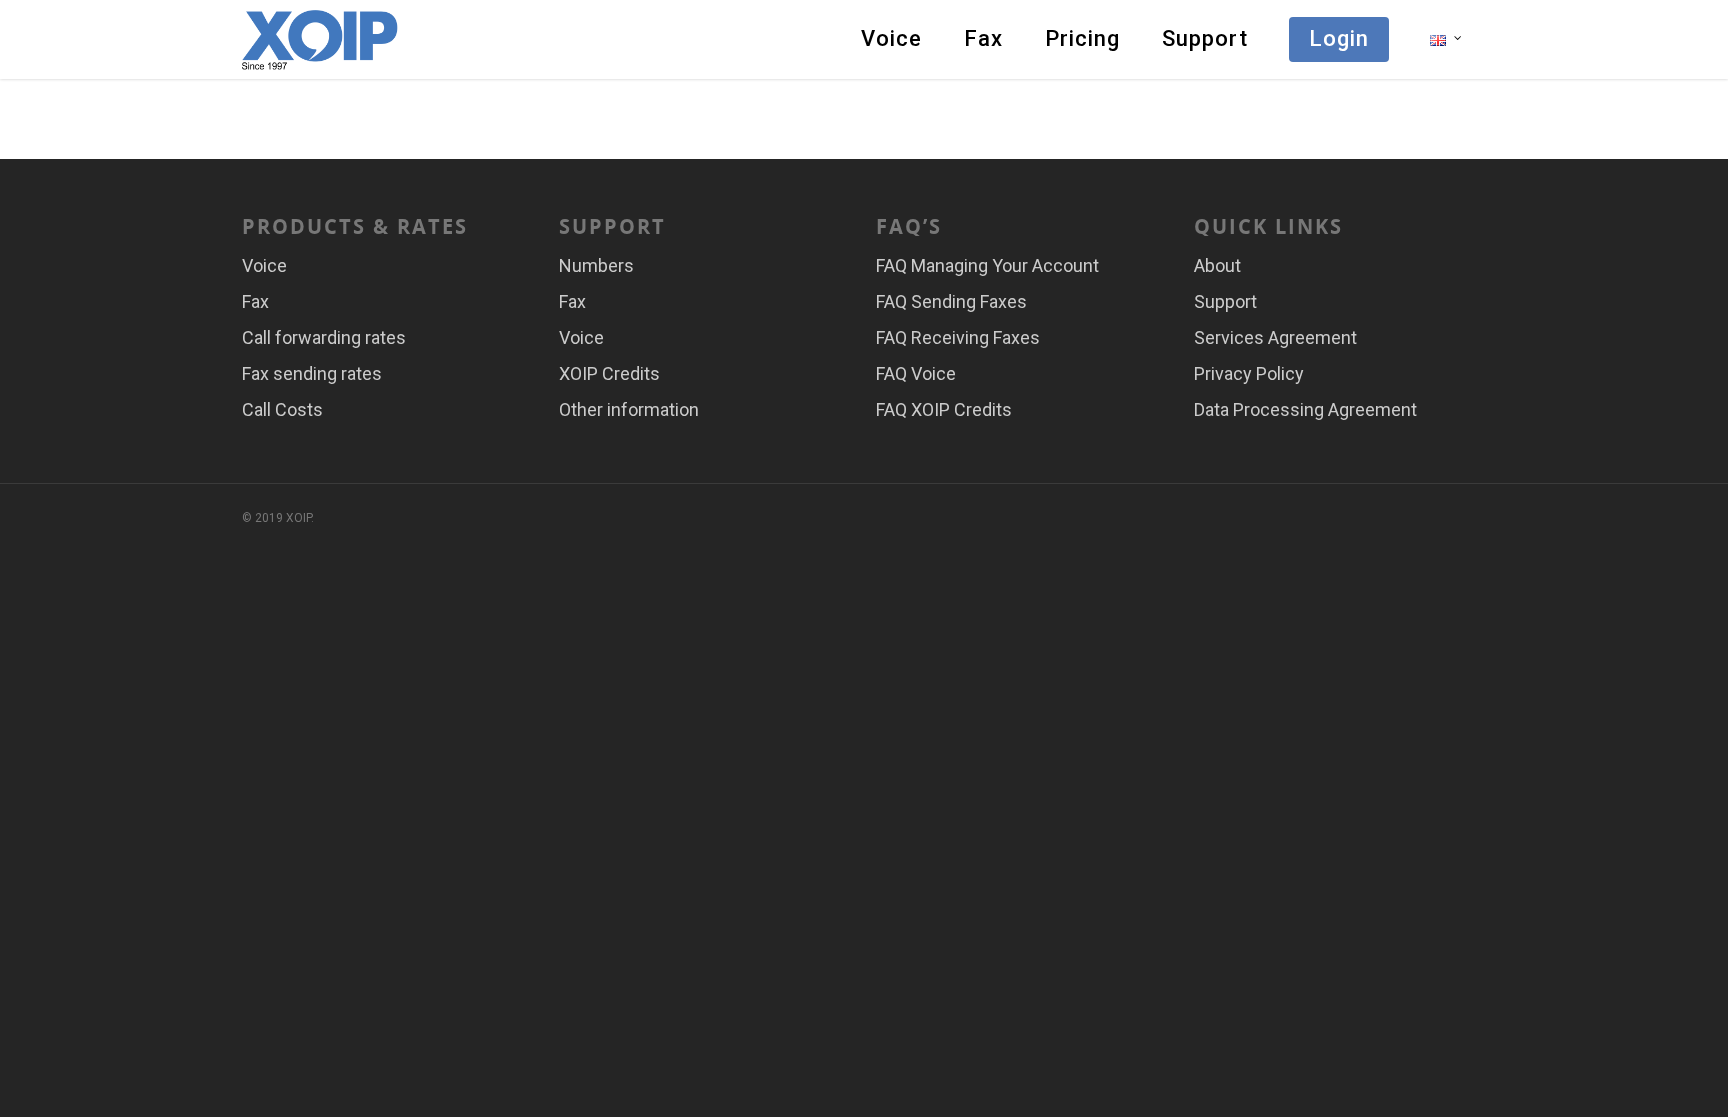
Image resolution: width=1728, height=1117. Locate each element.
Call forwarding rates (324, 337)
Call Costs (282, 409)
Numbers (596, 265)
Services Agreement (1275, 337)
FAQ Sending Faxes (951, 301)
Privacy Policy (1249, 373)
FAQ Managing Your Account (987, 265)
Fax (983, 38)
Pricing (1082, 38)
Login (1339, 38)
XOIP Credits (609, 373)
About (1217, 265)
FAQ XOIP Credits (944, 409)
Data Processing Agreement (1305, 409)
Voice (891, 38)
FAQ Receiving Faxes (958, 337)
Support (1205, 38)
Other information (629, 409)
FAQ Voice (916, 373)
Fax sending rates (312, 373)
